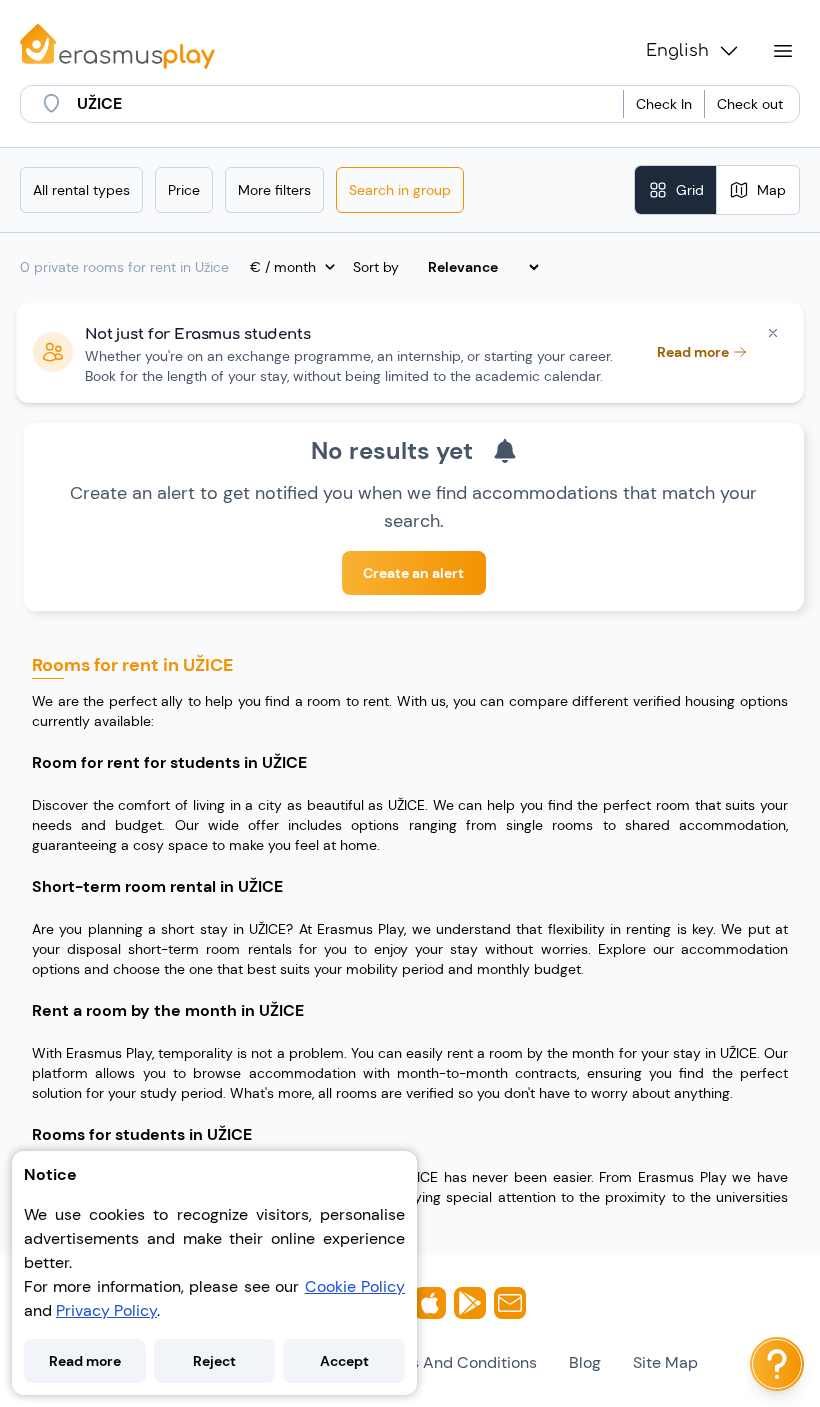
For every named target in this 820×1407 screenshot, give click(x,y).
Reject (214, 1361)
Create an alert (413, 573)
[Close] (773, 333)
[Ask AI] (777, 1364)
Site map (665, 1362)
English (677, 51)
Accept (344, 1361)
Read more (85, 1361)
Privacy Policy (106, 1310)
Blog (585, 1362)
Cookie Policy (355, 1286)
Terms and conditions (455, 1362)
